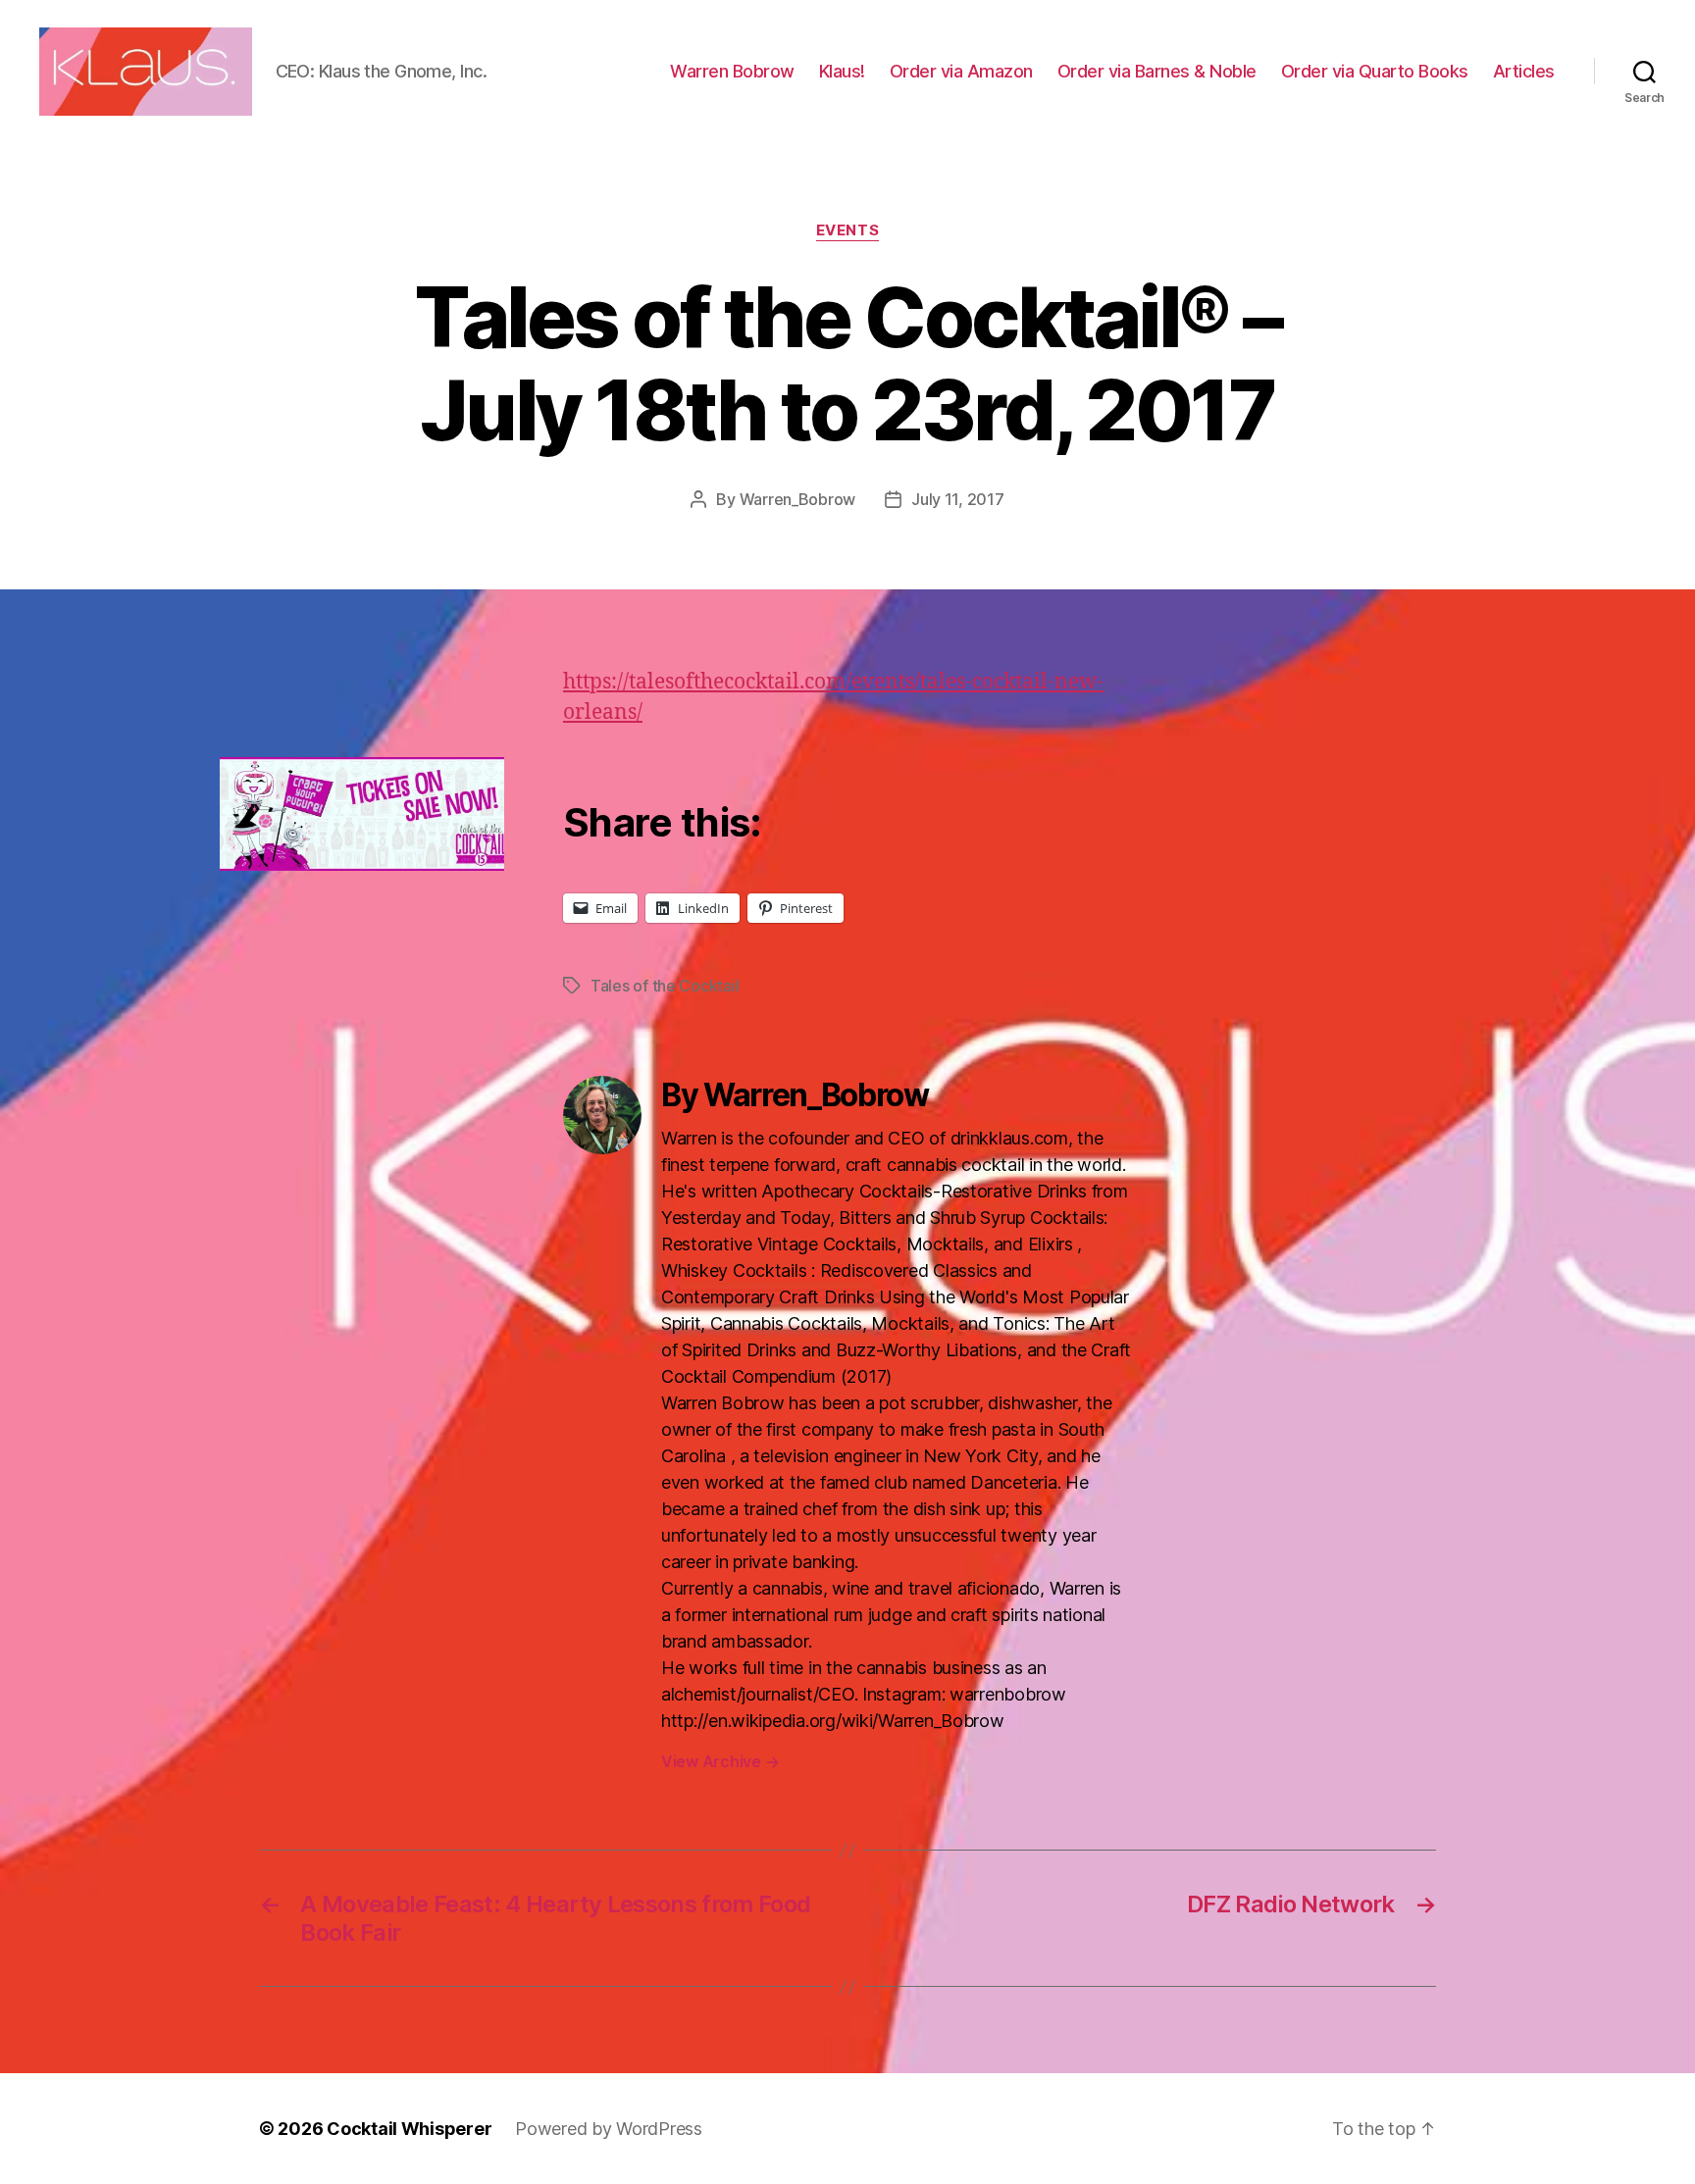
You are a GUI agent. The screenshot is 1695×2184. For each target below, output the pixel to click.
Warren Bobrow (732, 71)
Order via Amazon (961, 71)
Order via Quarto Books (1375, 71)
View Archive (720, 1761)
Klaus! (842, 71)
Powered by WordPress (609, 2129)
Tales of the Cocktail (665, 986)
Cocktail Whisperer (409, 2129)
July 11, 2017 (958, 499)
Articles (1524, 71)
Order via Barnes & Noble (1157, 71)
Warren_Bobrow (798, 499)
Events (847, 230)
